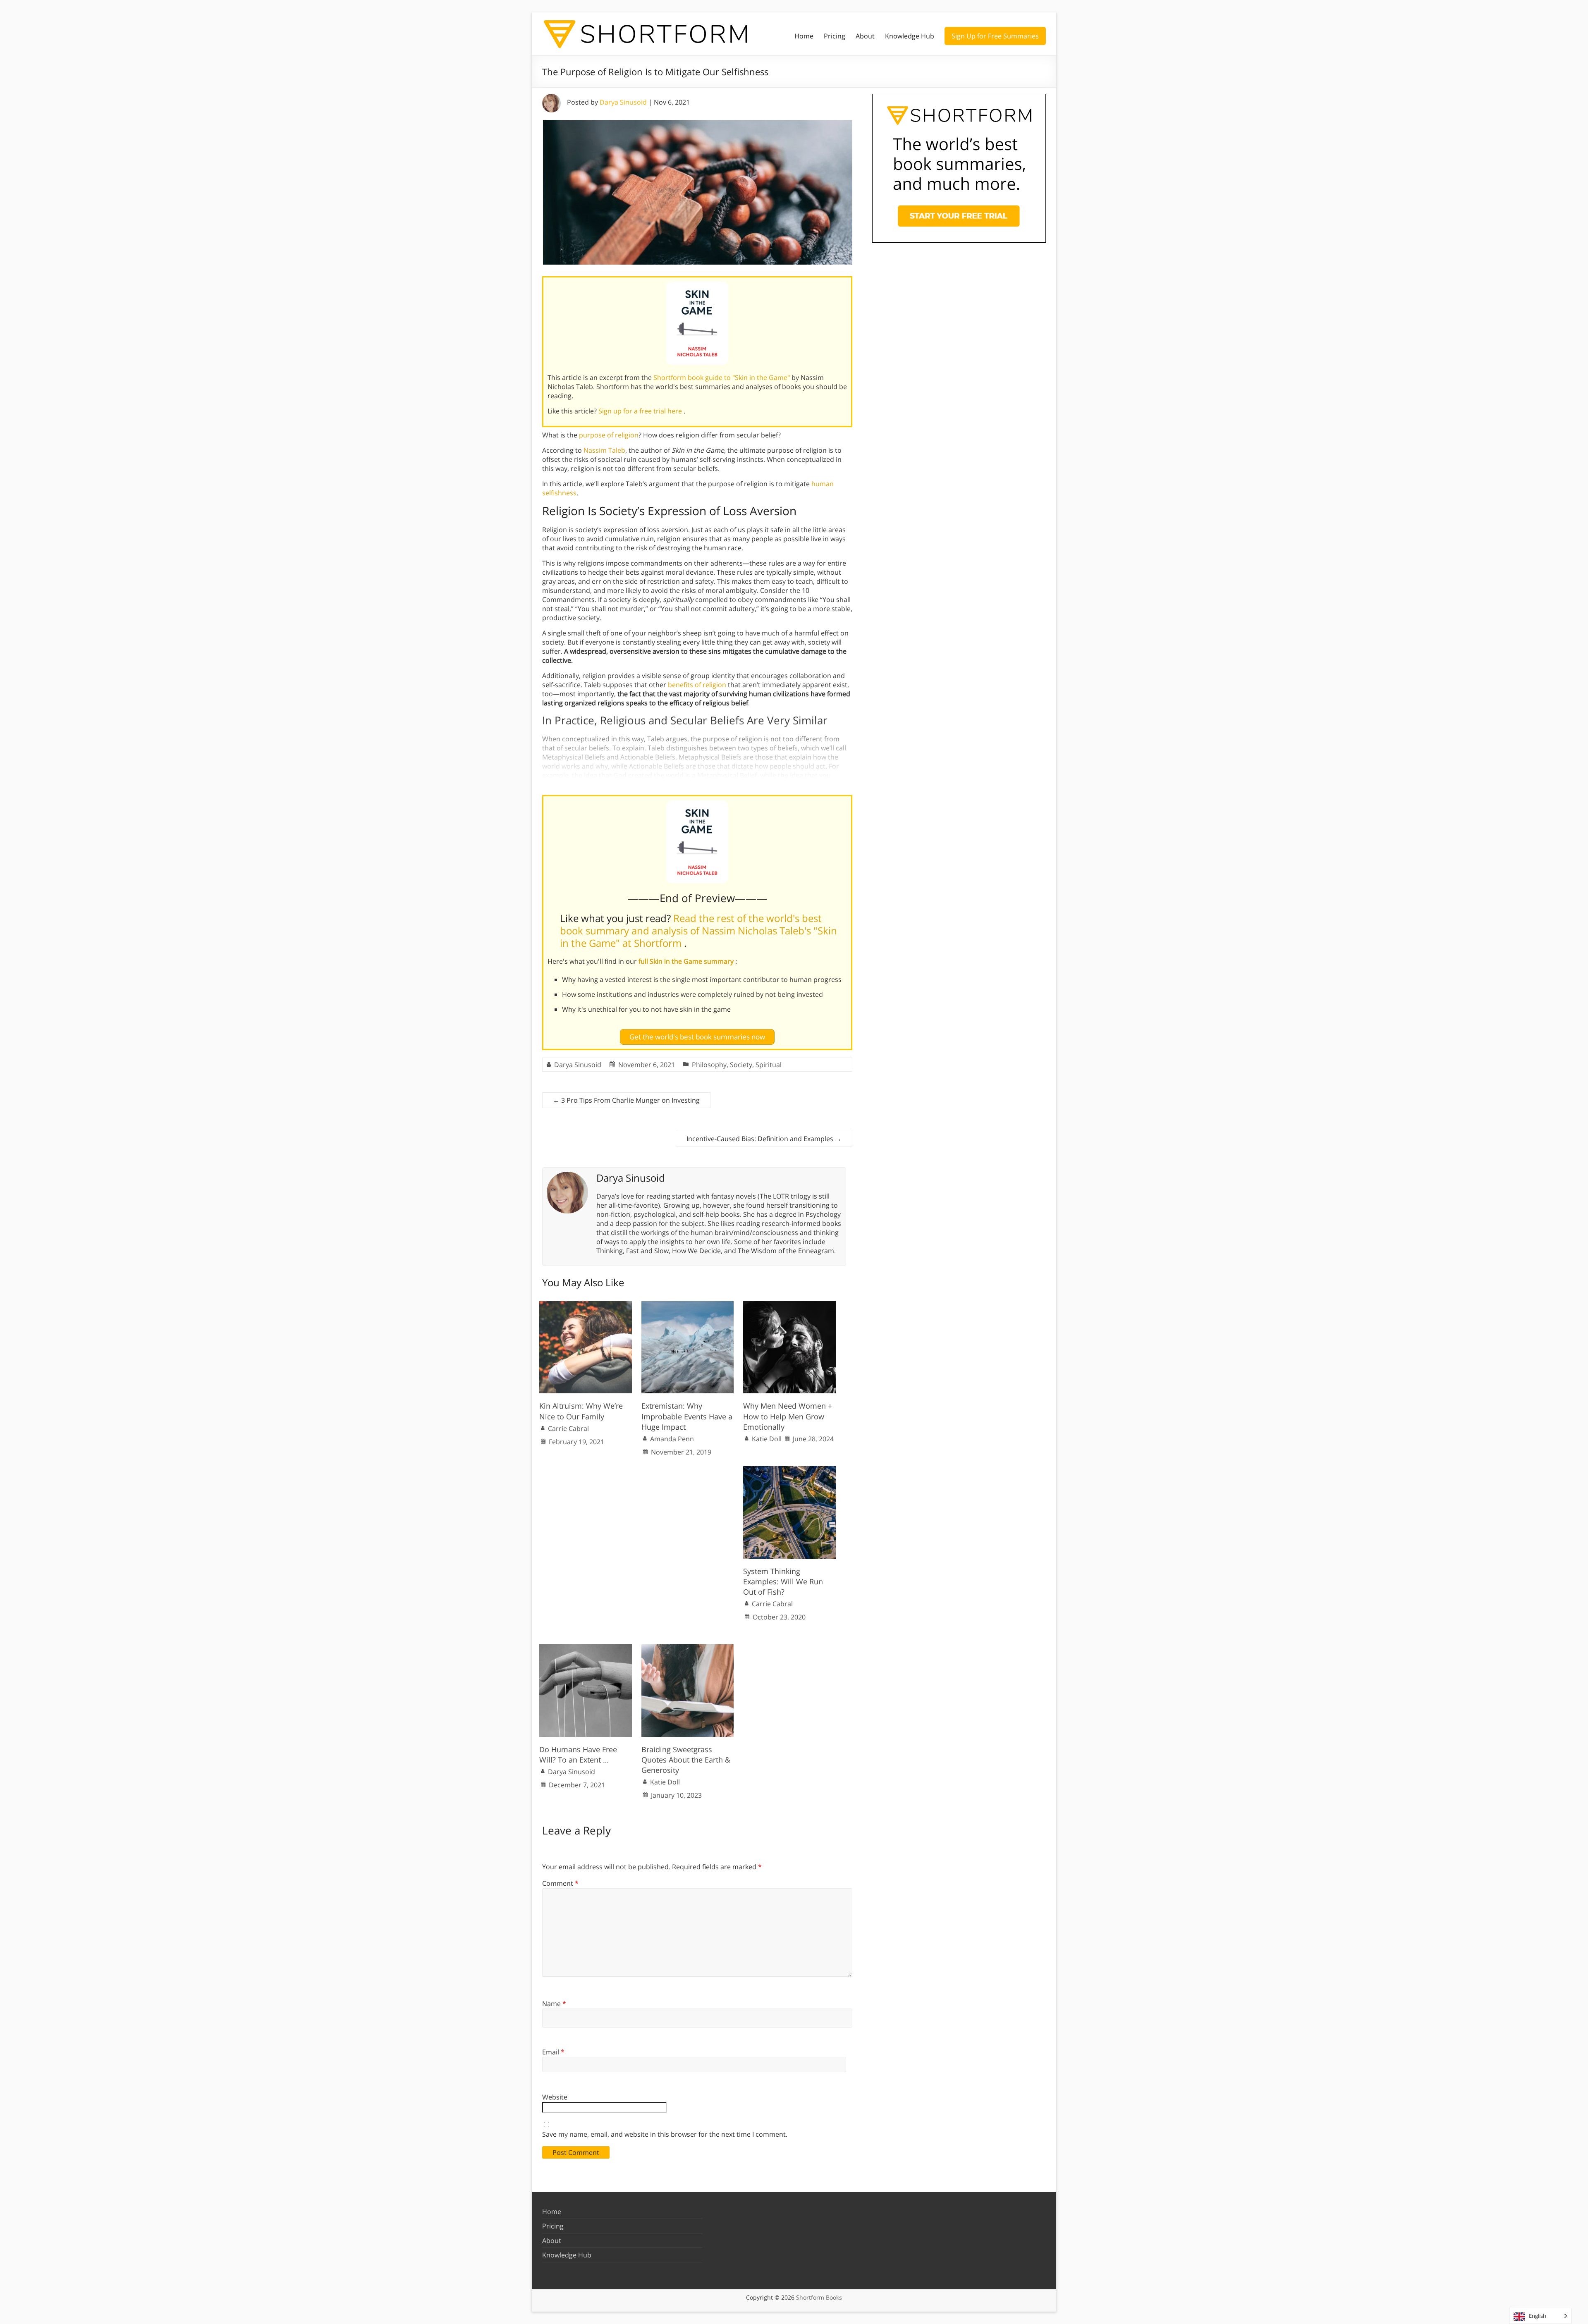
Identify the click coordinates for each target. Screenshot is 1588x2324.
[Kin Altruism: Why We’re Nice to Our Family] (586, 1305)
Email (553, 2052)
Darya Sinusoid (623, 102)
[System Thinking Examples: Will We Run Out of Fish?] (789, 1470)
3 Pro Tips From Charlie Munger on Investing (626, 1100)
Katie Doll (767, 1439)
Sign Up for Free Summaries (995, 36)
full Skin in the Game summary (687, 961)
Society (741, 1065)
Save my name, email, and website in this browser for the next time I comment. (665, 2134)
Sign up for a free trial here (641, 411)
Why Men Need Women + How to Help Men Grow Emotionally (788, 1416)
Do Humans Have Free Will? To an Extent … (578, 1754)
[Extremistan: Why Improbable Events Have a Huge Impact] (688, 1305)
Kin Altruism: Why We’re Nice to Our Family (581, 1411)
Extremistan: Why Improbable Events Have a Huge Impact (687, 1416)
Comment (560, 1883)
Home (804, 36)
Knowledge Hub (910, 36)
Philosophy (709, 1065)
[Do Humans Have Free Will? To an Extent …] (586, 1648)
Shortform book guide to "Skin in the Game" (722, 377)
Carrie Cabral (568, 1428)
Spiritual (769, 1065)
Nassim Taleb (604, 450)
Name (554, 2004)
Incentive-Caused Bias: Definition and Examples (764, 1139)
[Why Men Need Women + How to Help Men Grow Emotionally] (789, 1305)
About (865, 36)
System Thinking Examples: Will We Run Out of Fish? (783, 1581)
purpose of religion (609, 435)
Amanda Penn (672, 1439)
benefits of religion (697, 685)
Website (555, 2097)
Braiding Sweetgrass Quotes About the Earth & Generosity (686, 1760)
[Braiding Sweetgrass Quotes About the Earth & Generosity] (688, 1648)
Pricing (835, 36)
